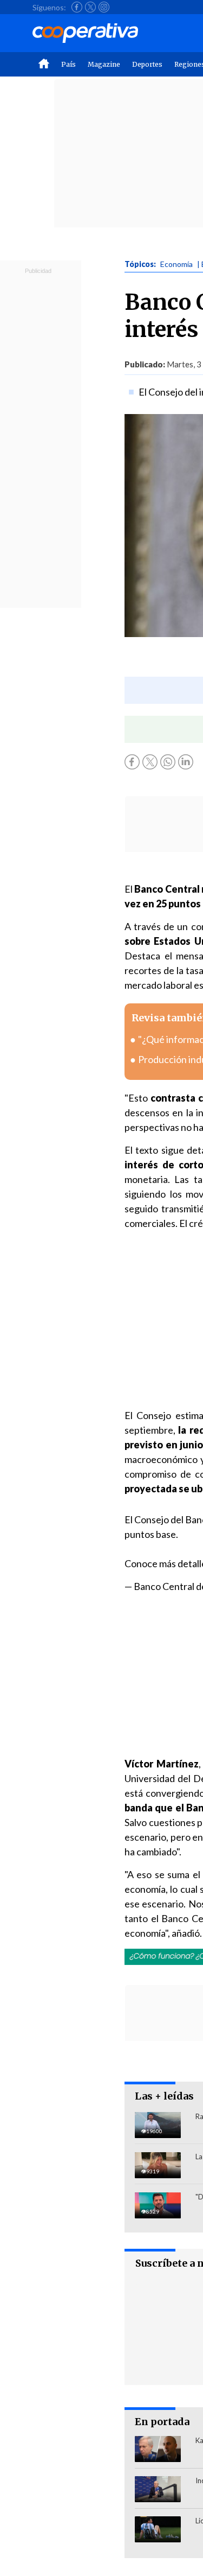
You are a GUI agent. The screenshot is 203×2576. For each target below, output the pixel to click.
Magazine (104, 64)
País (68, 64)
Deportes (147, 64)
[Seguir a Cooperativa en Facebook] (77, 7)
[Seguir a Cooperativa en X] (90, 7)
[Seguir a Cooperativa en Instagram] (104, 7)
